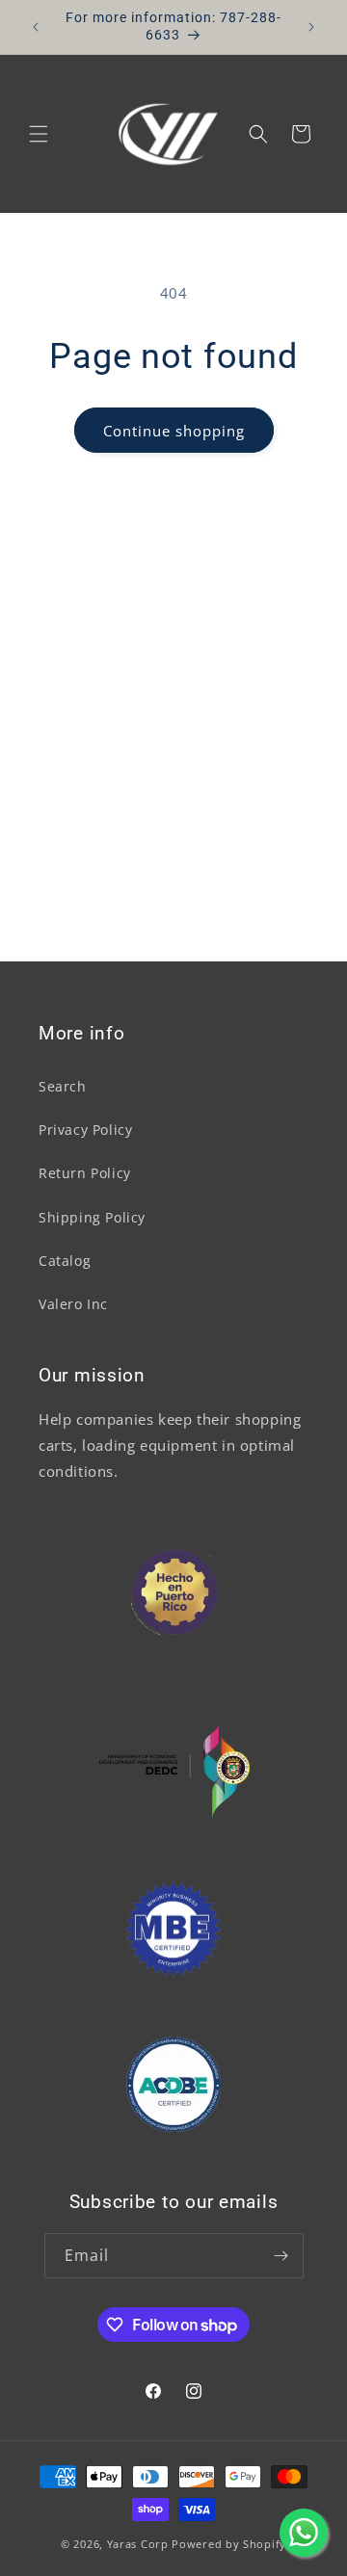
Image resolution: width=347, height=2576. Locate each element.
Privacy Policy (85, 1130)
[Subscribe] (281, 2256)
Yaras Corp (138, 2544)
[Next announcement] (311, 27)
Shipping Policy (92, 1217)
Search (63, 1086)
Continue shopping (174, 431)
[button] (39, 134)
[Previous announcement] (36, 27)
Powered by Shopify (229, 2544)
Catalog (65, 1261)
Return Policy (85, 1173)
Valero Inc (73, 1304)
